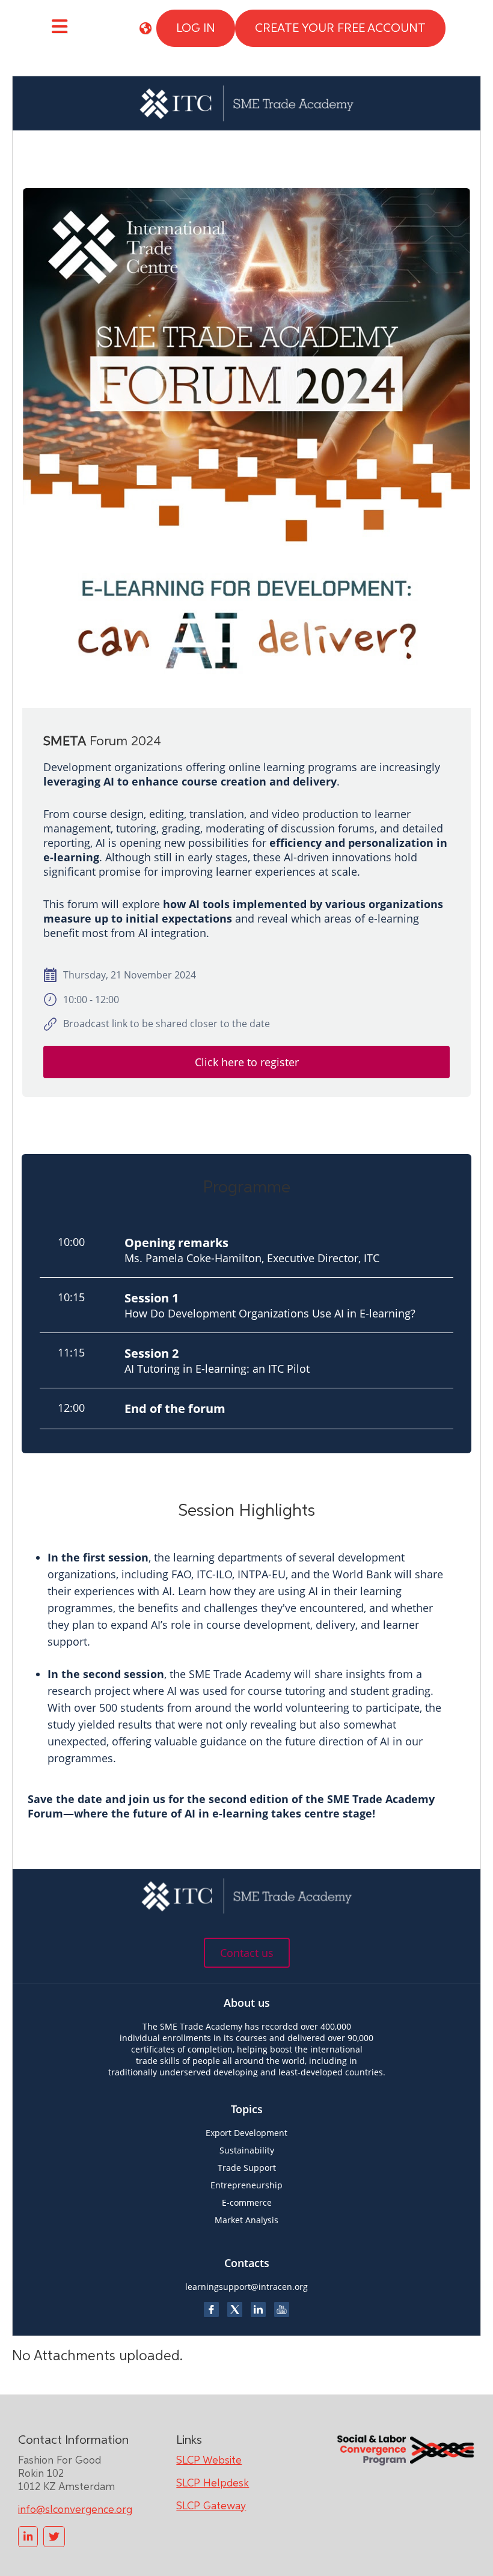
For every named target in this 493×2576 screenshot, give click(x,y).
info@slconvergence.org (75, 2510)
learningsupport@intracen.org (246, 2287)
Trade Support (247, 2168)
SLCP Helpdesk (213, 2483)
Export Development (246, 2133)
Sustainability (247, 2150)
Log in (196, 28)
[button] (145, 28)
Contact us (247, 1953)
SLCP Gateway (211, 2506)
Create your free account (340, 28)
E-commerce (247, 2202)
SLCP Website (209, 2461)
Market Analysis (246, 2220)
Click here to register (247, 1062)
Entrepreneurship (246, 2185)
